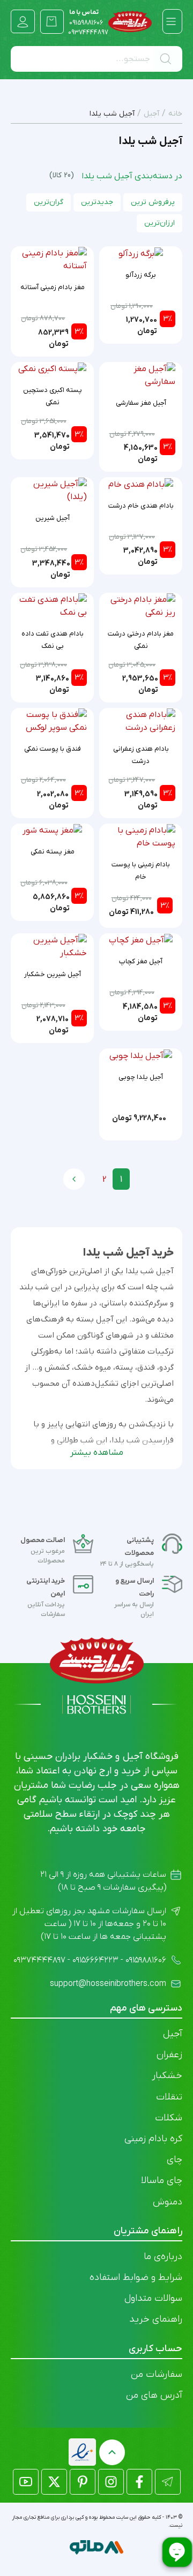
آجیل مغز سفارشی (141, 403)
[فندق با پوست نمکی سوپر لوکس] (52, 721)
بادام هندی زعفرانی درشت (141, 755)
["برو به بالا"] (112, 2452)
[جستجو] (168, 59)
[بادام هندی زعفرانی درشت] (141, 721)
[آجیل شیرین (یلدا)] (52, 490)
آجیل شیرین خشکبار (53, 974)
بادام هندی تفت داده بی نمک (53, 640)
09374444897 (88, 33)
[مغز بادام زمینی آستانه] (52, 259)
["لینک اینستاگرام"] (111, 2482)
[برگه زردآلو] (141, 253)
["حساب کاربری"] (23, 22)
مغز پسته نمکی (53, 852)
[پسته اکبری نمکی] (52, 369)
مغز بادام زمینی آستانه (53, 287)
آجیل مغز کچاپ (141, 961)
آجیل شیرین (53, 518)
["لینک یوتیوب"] (26, 2482)
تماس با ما (86, 18)
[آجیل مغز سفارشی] (141, 375)
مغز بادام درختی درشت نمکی (141, 640)
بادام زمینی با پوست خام (141, 871)
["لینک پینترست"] (83, 2482)
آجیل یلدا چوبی (141, 1077)
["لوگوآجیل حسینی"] (130, 21)
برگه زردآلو (141, 275)
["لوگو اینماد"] (82, 2452)
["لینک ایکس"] (54, 2482)
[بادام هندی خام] (141, 484)
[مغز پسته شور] (52, 830)
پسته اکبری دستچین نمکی (53, 396)
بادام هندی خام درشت (141, 506)
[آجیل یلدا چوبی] (141, 1055)
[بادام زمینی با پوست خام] (141, 836)
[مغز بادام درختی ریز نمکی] (141, 606)
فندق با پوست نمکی (53, 749)
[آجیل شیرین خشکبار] (52, 946)
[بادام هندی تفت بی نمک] (52, 606)
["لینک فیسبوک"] (139, 2482)
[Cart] (52, 21)
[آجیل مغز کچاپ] (141, 940)
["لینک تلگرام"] (168, 2482)
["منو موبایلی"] (171, 21)
